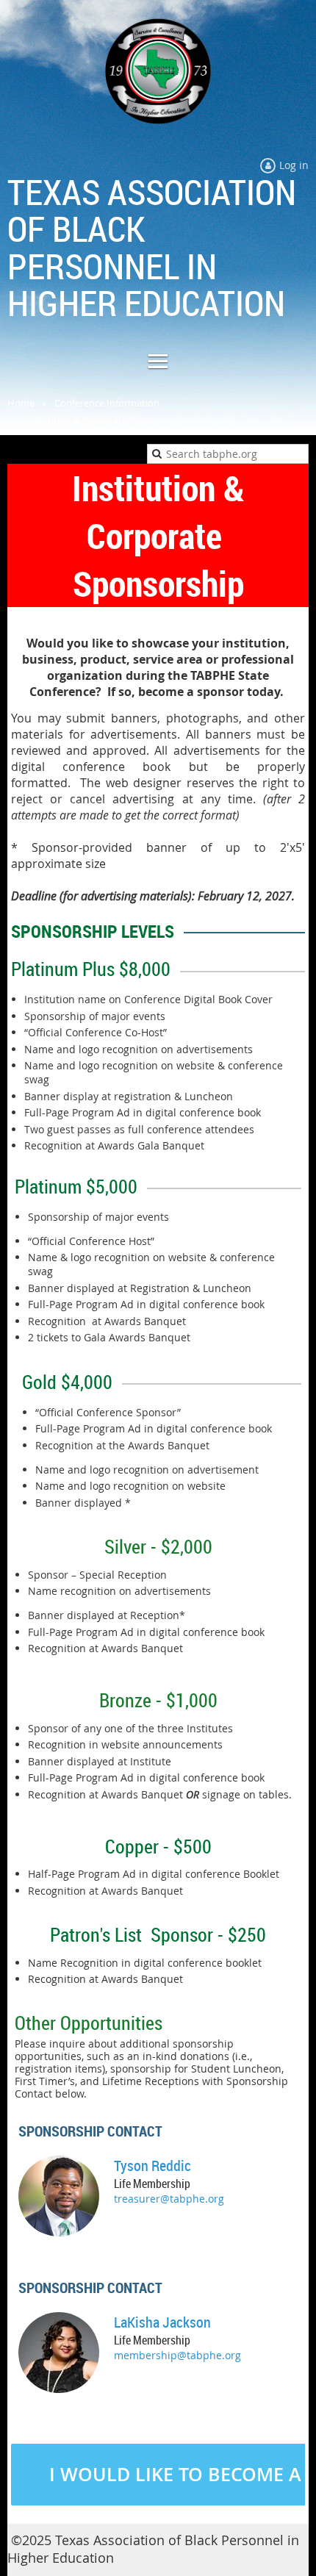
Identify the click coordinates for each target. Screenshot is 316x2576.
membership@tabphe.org (177, 2355)
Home (21, 403)
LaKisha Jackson (162, 2322)
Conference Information (107, 403)
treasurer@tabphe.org (169, 2199)
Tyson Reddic (152, 2166)
